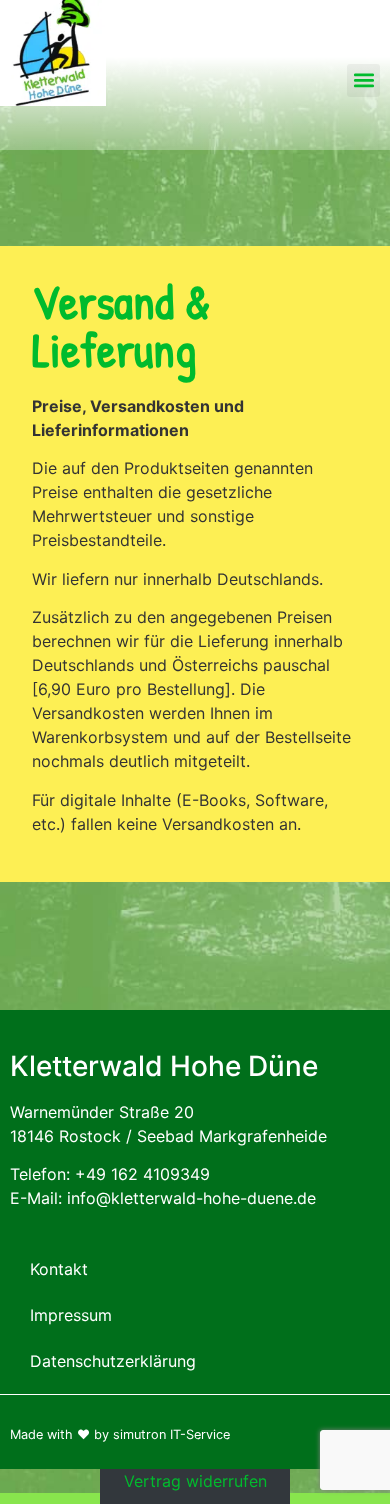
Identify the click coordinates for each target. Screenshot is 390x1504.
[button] (363, 80)
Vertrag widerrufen (195, 1481)
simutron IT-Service (171, 1434)
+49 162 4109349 (142, 1174)
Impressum (71, 1315)
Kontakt (59, 1269)
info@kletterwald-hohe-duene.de (191, 1198)
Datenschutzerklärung (113, 1361)
